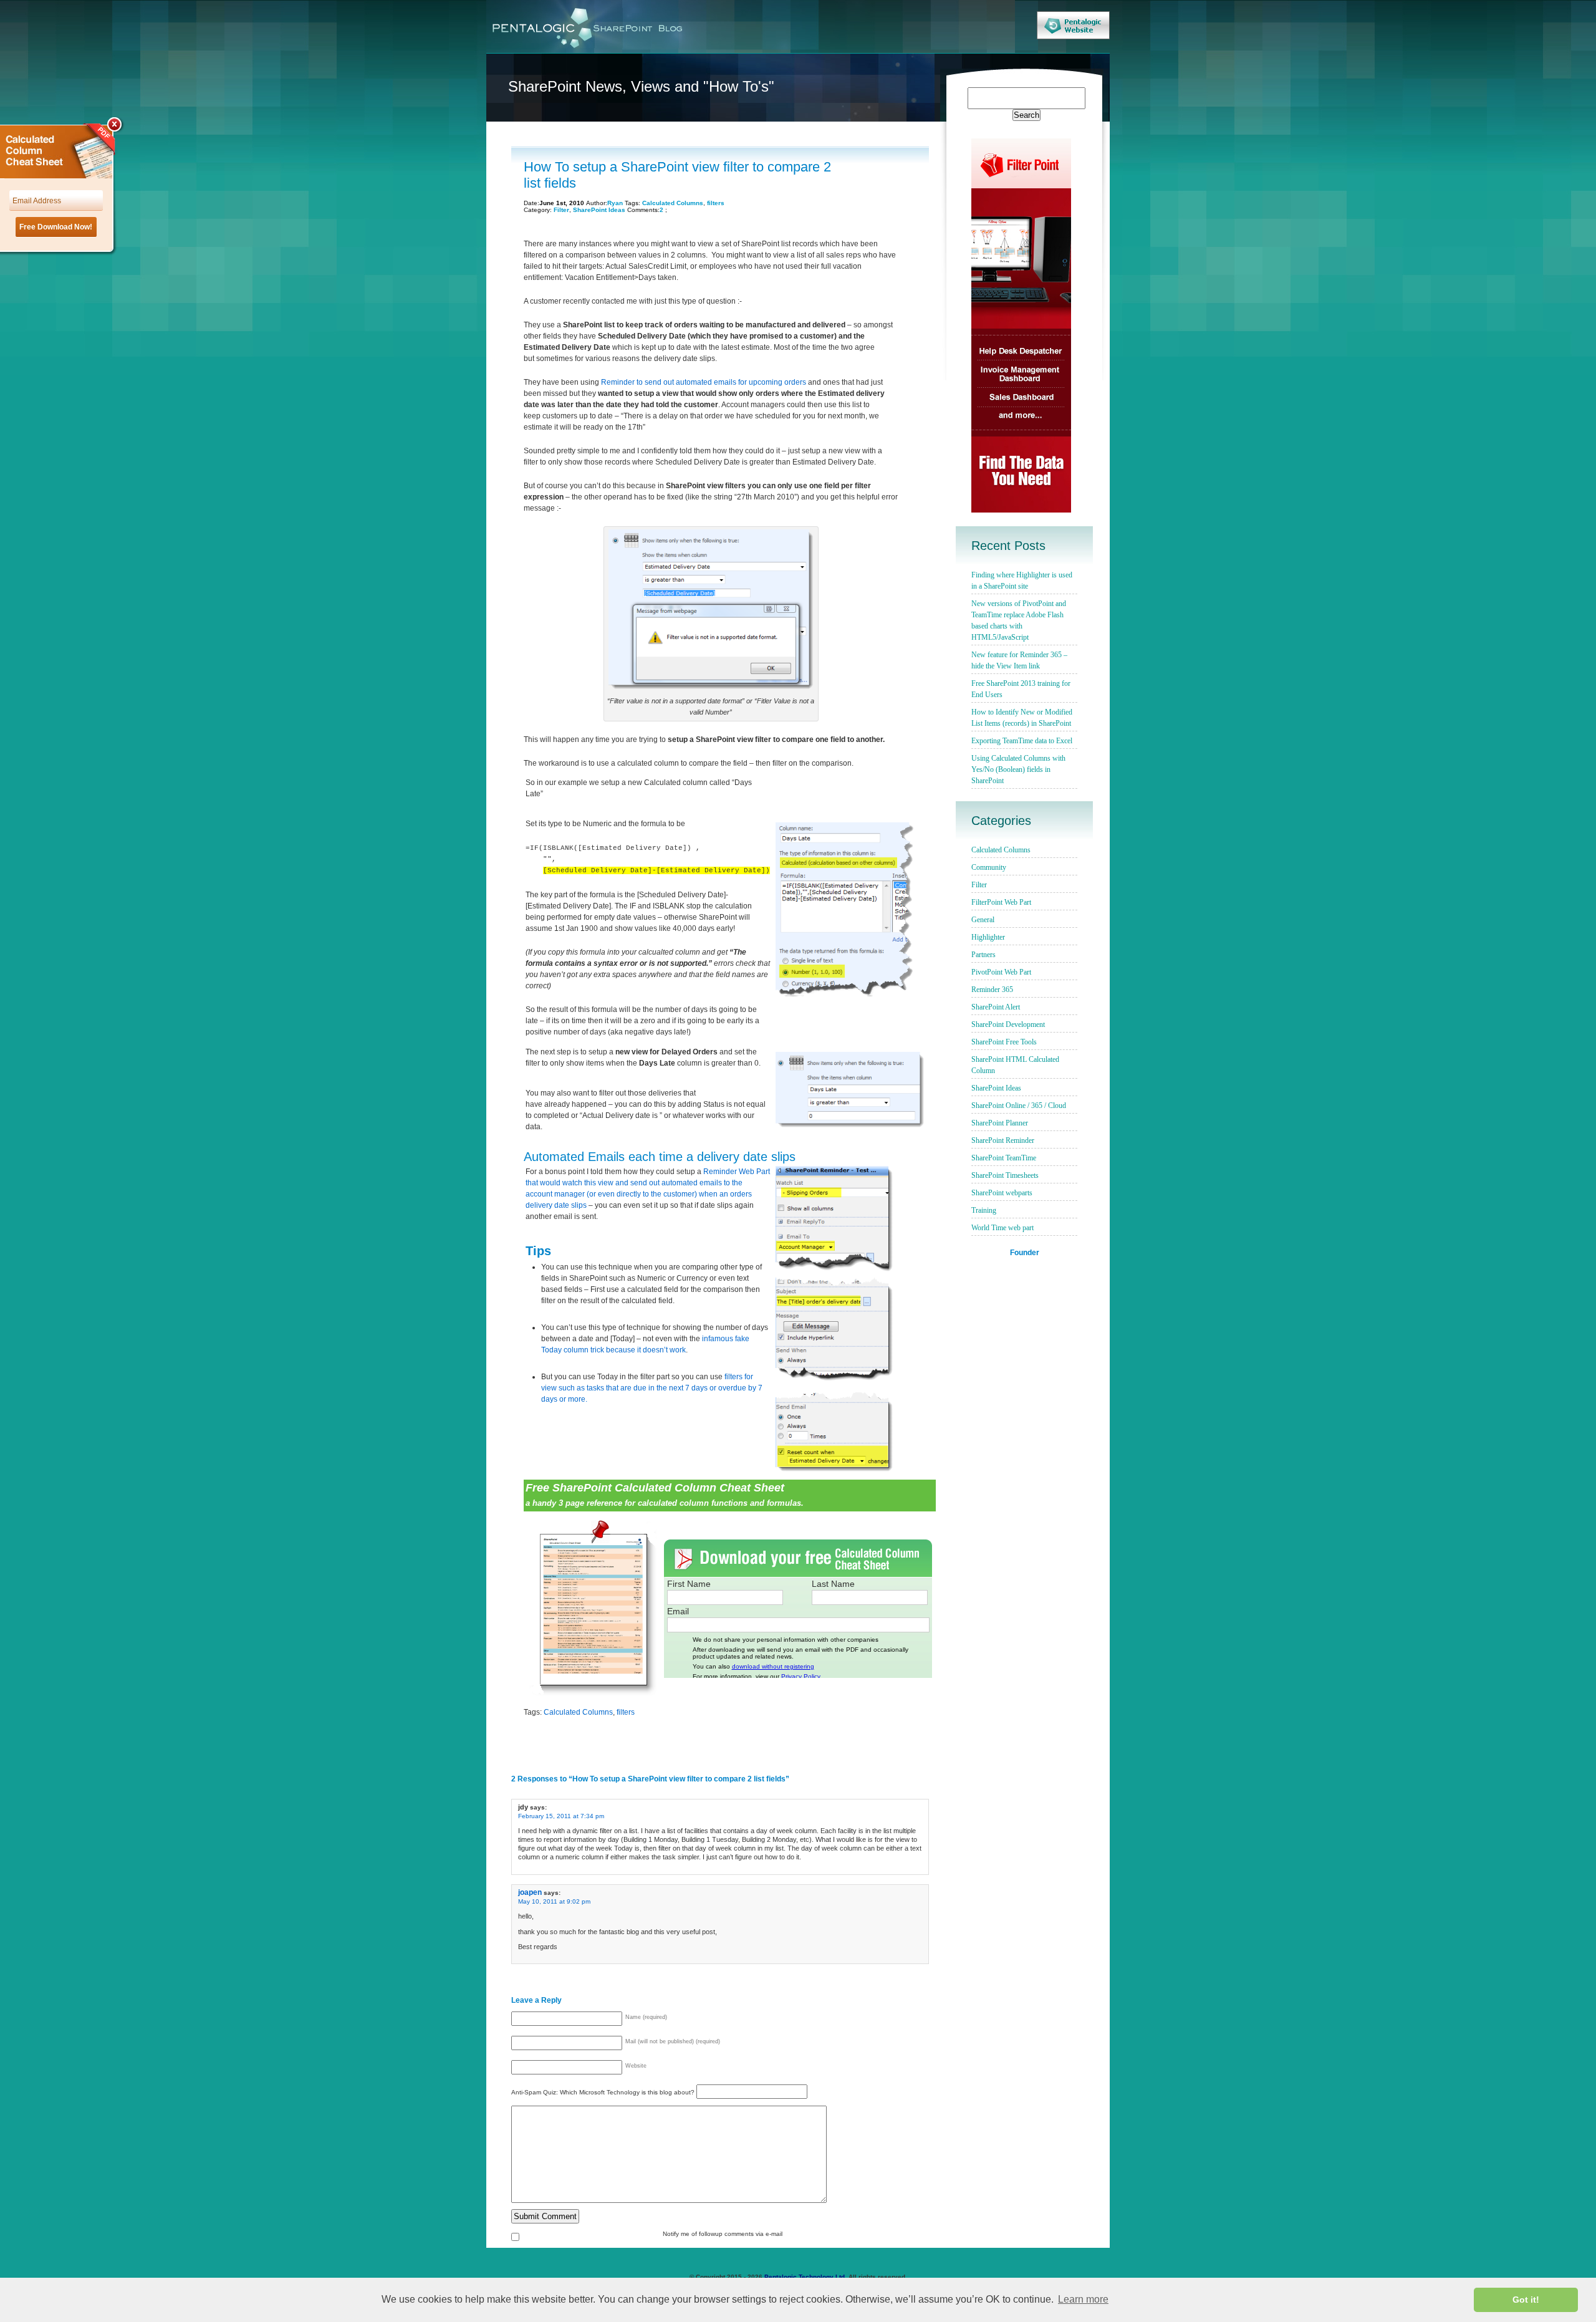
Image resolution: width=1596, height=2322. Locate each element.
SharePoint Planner (1000, 1123)
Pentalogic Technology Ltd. (805, 2277)
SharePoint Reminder (1003, 1140)
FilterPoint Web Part (1001, 902)
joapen (530, 1892)
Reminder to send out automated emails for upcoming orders (704, 382)
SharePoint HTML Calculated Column (1015, 1065)
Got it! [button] (1526, 2300)
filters (716, 203)
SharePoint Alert (996, 1007)
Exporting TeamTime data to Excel (1022, 741)
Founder (1025, 1252)
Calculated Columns (673, 203)
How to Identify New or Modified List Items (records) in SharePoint (1022, 718)
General (983, 920)
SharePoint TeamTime (1004, 1158)
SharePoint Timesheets (1005, 1175)
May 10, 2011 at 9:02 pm (554, 1901)
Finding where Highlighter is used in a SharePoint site (1022, 580)
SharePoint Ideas (599, 210)
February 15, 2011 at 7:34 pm (561, 1816)
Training (984, 1210)
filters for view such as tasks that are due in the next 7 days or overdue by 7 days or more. (652, 1388)
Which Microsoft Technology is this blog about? (628, 2092)
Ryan (615, 203)
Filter (561, 210)
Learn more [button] (1083, 2299)
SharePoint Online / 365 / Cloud (1019, 1106)
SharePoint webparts (1002, 1193)
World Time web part (1002, 1228)
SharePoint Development (1008, 1024)
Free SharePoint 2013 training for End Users (1021, 689)
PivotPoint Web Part (1001, 972)
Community (989, 867)
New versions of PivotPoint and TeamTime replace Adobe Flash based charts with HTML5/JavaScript (1019, 620)
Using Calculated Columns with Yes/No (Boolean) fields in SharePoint (1018, 769)
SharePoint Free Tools (1004, 1042)
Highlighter (988, 937)
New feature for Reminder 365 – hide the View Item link (1019, 660)
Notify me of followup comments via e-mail (723, 2234)
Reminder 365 (992, 990)
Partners (983, 955)
